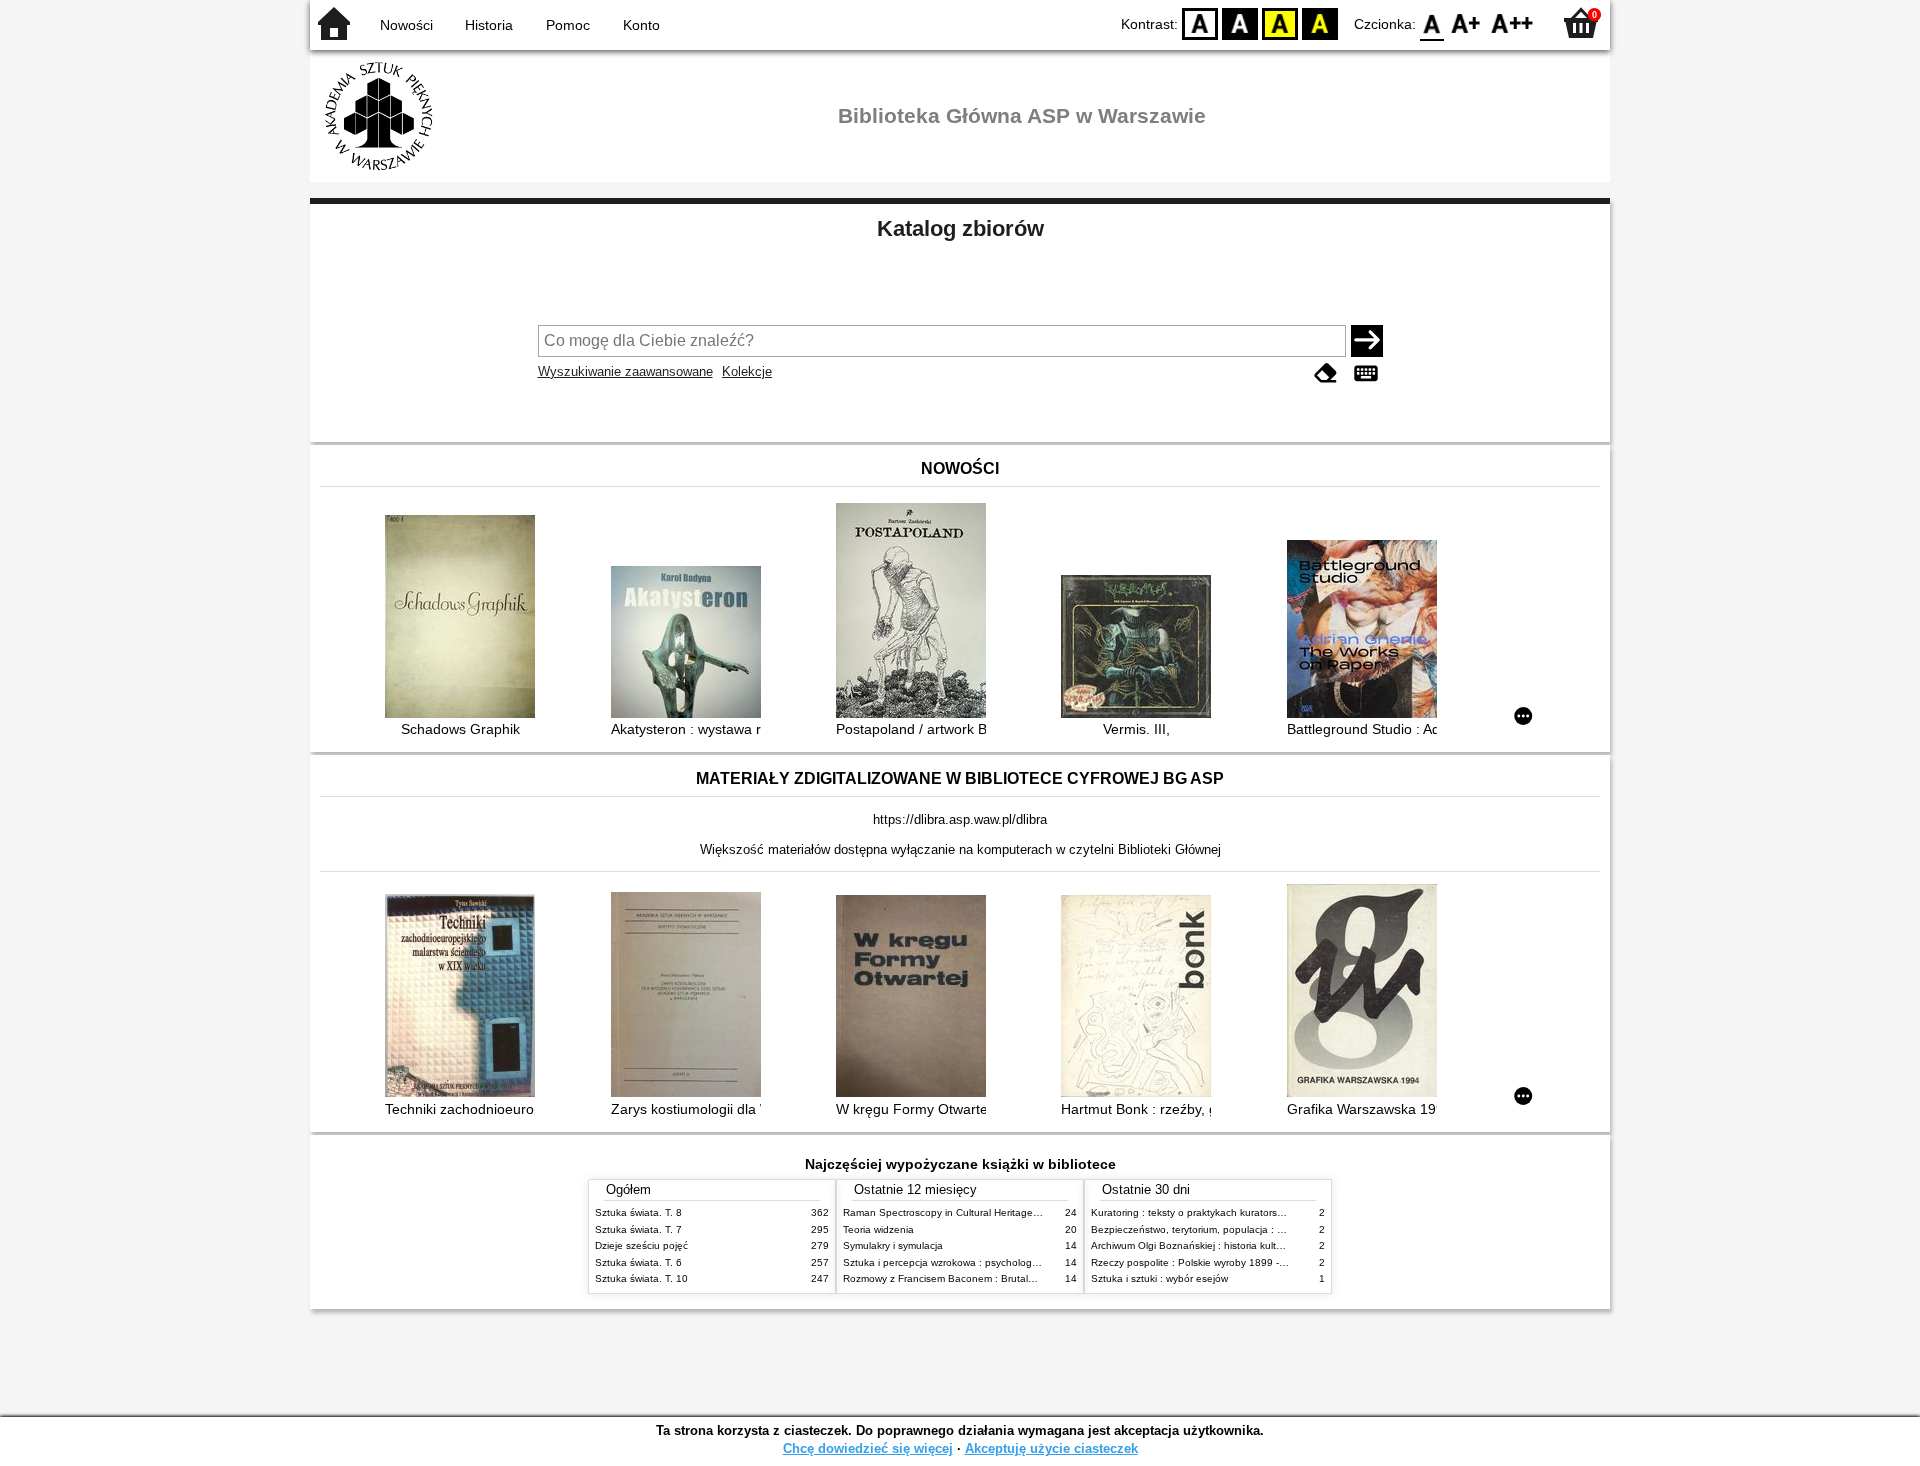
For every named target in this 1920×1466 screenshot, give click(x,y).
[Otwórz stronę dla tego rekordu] (465, 618)
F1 (1466, 22)
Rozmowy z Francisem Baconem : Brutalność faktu (959, 1278)
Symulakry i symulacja (893, 1245)
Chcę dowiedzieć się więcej (868, 1448)
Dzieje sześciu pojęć (641, 1245)
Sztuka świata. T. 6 (638, 1262)
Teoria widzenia (878, 1229)
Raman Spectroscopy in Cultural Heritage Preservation (968, 1212)
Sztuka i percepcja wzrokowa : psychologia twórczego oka (976, 1262)
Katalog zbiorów (960, 228)
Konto (641, 25)
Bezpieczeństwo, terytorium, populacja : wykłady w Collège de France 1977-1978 (1278, 1229)
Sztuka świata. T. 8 (638, 1212)
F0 (1432, 22)
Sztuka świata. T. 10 (641, 1278)
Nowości (406, 25)
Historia (489, 25)
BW (1240, 22)
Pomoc (568, 25)
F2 (1512, 22)
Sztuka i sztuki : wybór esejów (1159, 1278)
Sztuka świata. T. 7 (638, 1229)
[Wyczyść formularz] (1326, 373)
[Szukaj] (1367, 341)
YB (1280, 22)
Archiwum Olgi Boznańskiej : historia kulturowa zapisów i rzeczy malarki (1253, 1245)
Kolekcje (747, 371)
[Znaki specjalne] (1366, 373)
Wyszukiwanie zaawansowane (625, 371)
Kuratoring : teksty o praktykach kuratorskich (1193, 1212)
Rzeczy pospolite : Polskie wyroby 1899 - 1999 (1198, 1262)
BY (1320, 22)
